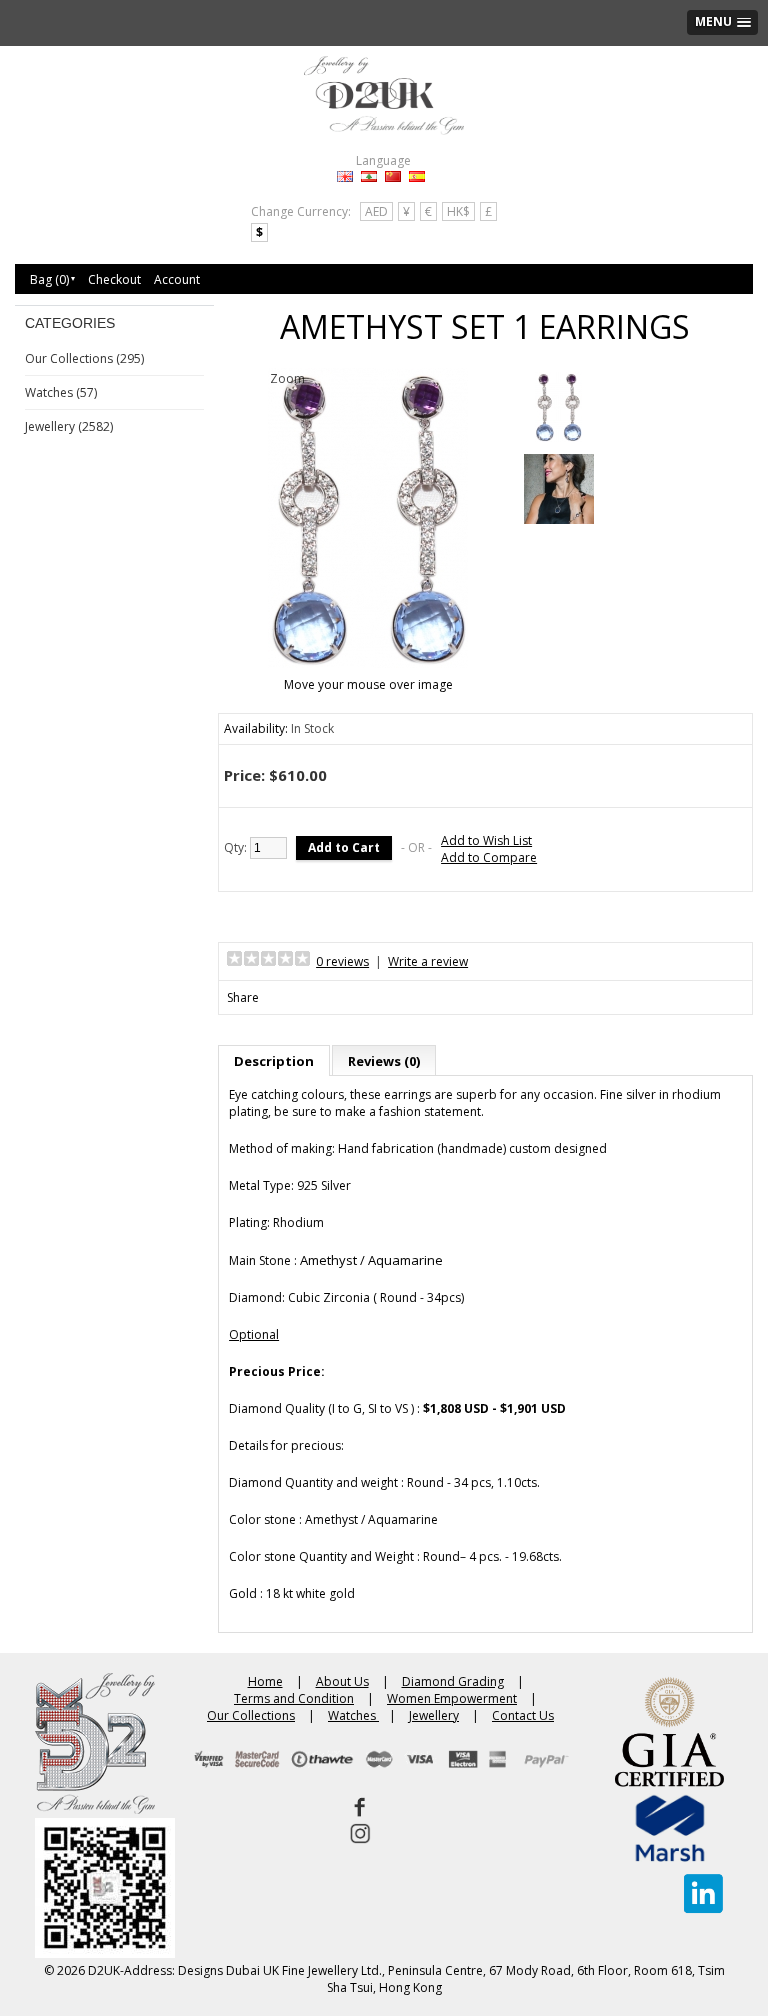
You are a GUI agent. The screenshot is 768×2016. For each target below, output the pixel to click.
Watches (353, 1715)
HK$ (458, 211)
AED (376, 211)
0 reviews (342, 961)
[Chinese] (393, 176)
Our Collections (251, 1715)
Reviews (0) (384, 1061)
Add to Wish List (486, 840)
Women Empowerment (452, 1698)
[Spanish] (417, 176)
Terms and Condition (294, 1698)
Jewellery (434, 1715)
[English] (345, 176)
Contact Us (523, 1715)
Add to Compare (489, 857)
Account (177, 279)
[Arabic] (369, 176)
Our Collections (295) (84, 358)
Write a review (428, 961)
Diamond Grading (453, 1681)
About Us (342, 1681)
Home (265, 1681)
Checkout (114, 279)
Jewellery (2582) (69, 426)
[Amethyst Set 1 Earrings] (558, 409)
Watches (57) (61, 392)
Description (274, 1061)
